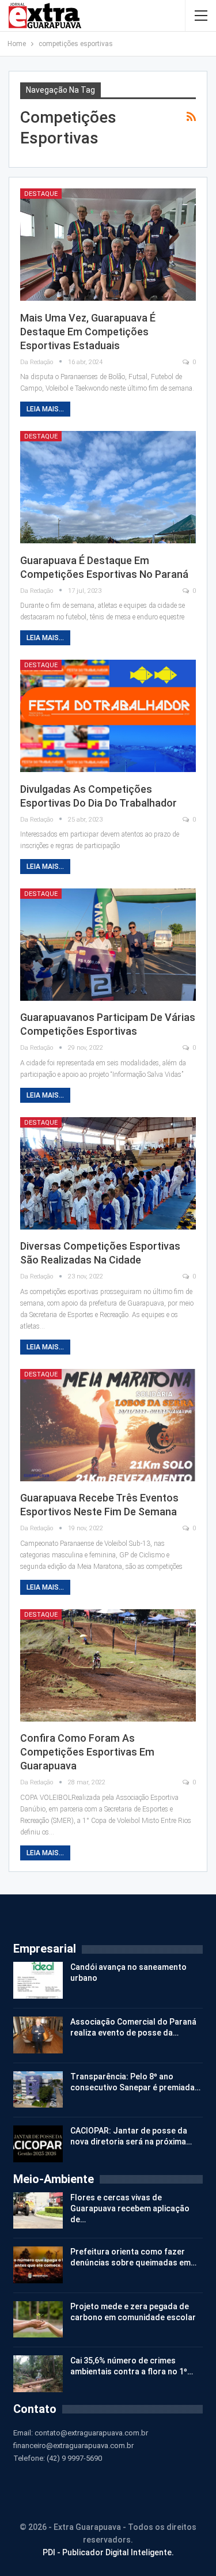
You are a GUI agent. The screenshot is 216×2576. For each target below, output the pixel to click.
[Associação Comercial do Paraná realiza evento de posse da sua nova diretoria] (38, 2035)
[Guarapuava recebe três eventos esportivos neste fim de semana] (108, 1425)
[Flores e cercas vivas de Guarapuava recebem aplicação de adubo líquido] (38, 2211)
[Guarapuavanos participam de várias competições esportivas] (108, 945)
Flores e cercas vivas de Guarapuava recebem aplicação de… (130, 2208)
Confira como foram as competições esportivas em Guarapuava (87, 1752)
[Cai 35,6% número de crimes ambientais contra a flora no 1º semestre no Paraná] (38, 2374)
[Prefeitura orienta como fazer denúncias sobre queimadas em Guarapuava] (38, 2265)
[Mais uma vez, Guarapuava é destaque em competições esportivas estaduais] (108, 245)
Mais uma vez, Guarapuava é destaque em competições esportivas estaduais (88, 332)
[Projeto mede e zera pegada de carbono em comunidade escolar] (38, 2320)
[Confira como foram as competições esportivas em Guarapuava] (108, 1665)
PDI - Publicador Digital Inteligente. (108, 2552)
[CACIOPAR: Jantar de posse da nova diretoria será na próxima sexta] (38, 2144)
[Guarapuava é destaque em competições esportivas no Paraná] (108, 487)
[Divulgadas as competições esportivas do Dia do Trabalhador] (108, 716)
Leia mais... (45, 409)
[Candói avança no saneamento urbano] (38, 1980)
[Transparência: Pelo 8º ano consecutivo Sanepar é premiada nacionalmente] (38, 2090)
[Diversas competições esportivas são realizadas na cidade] (108, 1173)
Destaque (41, 194)
